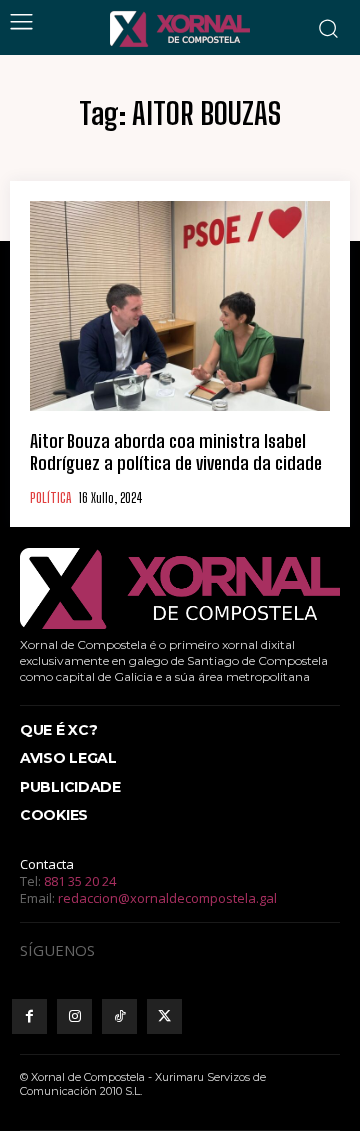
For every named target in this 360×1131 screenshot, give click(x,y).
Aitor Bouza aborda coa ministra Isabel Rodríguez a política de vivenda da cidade (176, 452)
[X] (164, 1016)
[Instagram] (74, 1016)
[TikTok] (119, 1016)
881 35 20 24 (80, 881)
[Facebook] (29, 1016)
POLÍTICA (50, 498)
